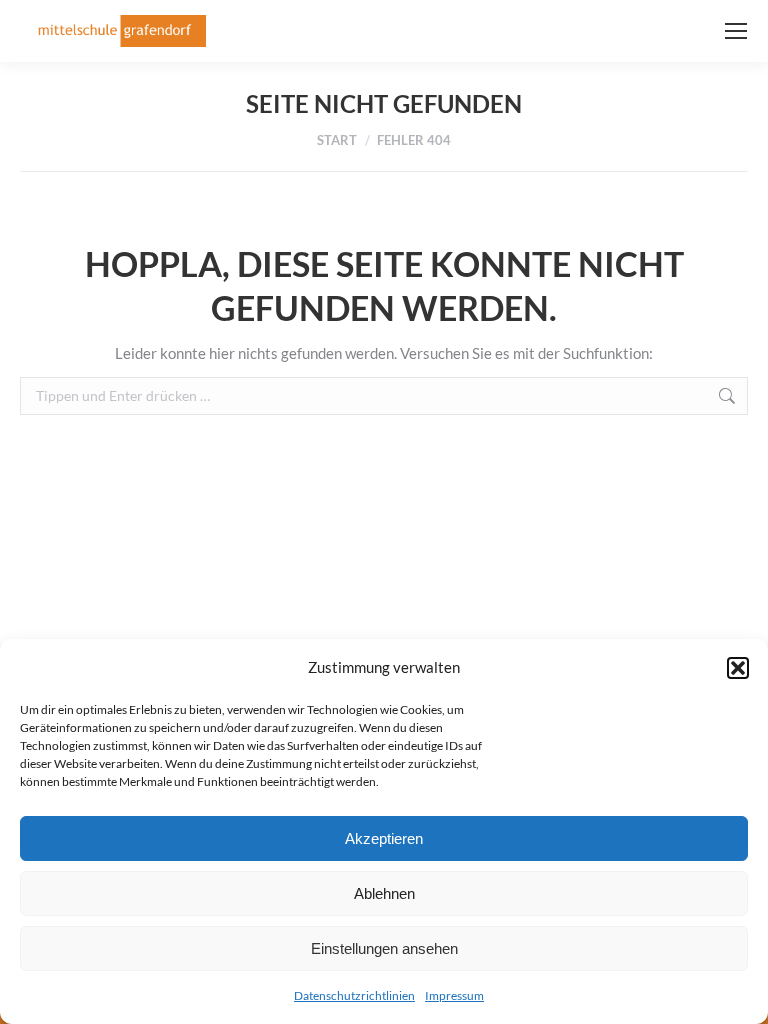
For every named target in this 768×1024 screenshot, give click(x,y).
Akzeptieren (384, 838)
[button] (738, 668)
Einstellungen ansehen (384, 948)
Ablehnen (384, 893)
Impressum (454, 995)
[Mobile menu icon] (736, 31)
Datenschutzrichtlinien (354, 995)
